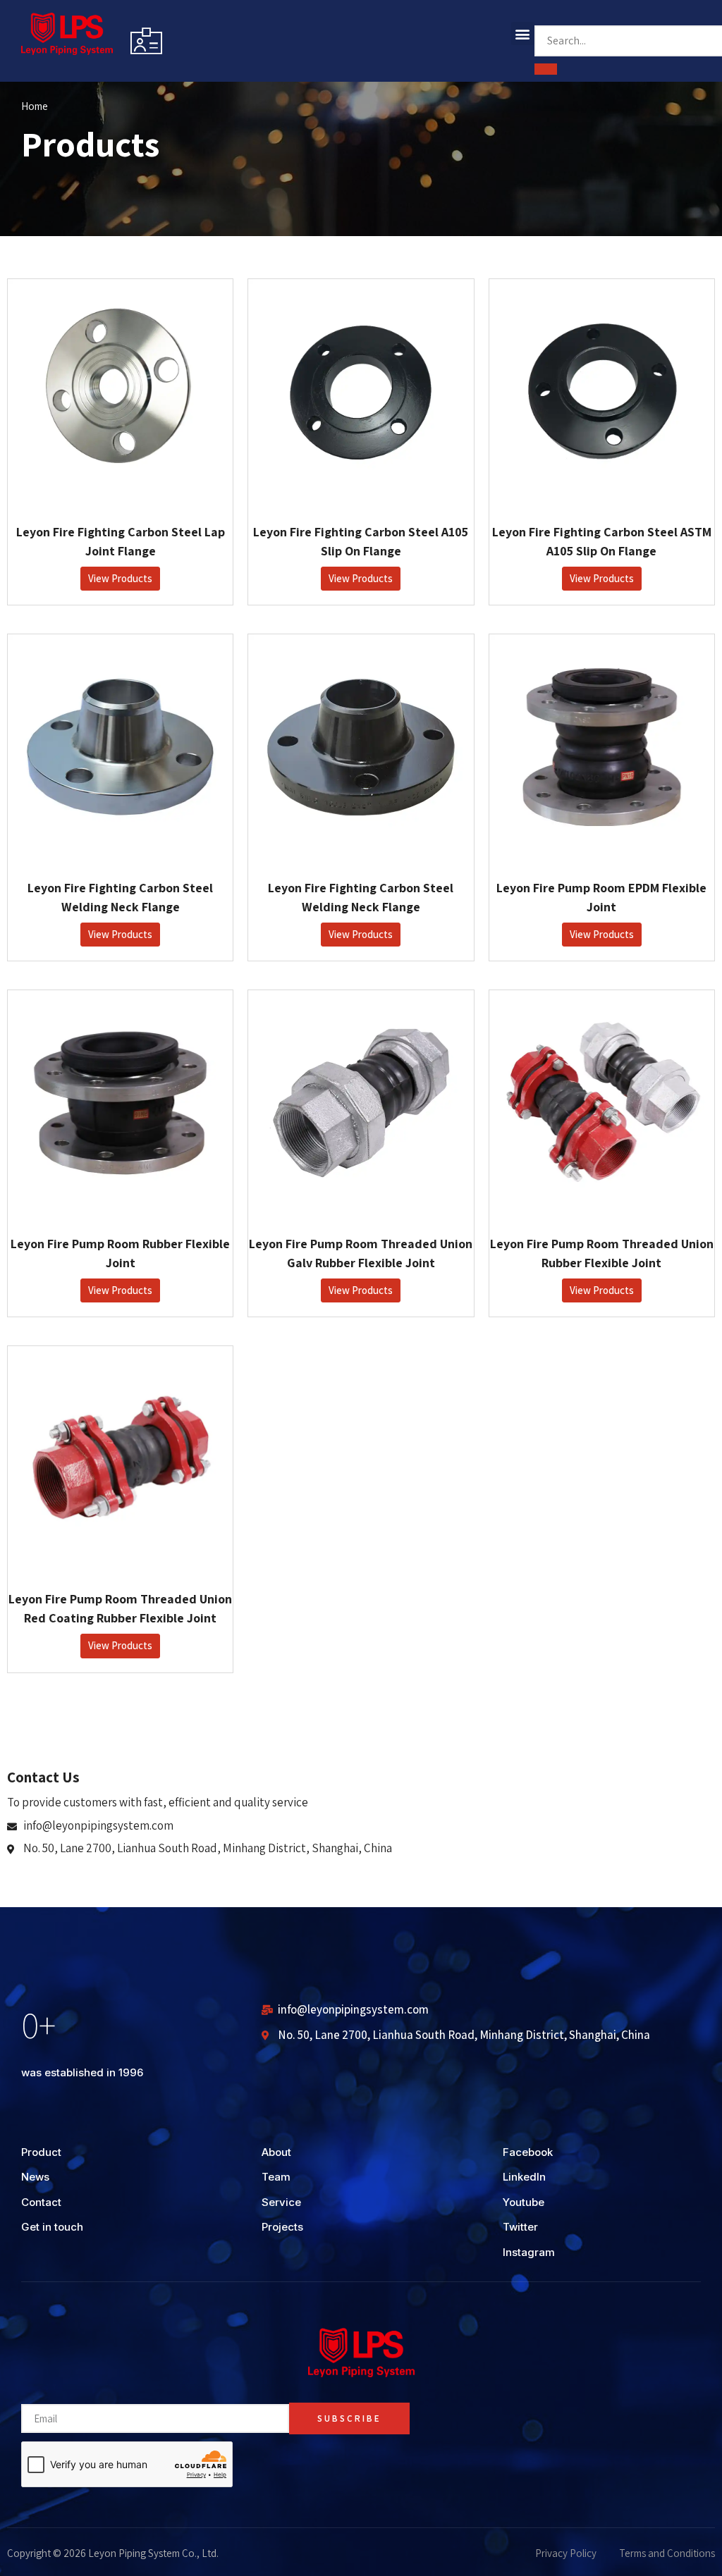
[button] (523, 33)
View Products (120, 578)
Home (35, 106)
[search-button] (546, 69)
